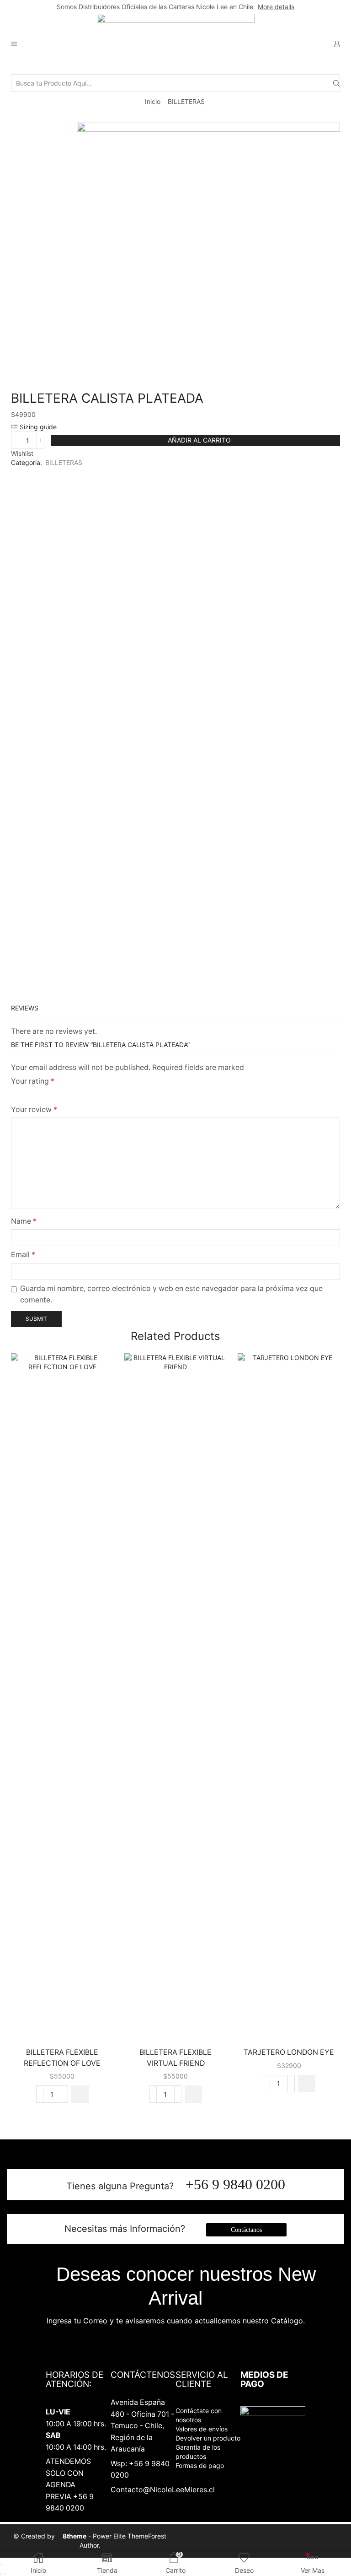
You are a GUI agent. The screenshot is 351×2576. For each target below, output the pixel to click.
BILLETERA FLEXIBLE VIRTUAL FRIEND (175, 2058)
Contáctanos (246, 2230)
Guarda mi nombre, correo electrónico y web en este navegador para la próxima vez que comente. (171, 1294)
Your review (34, 1110)
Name (24, 1221)
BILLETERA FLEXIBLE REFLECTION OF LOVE (62, 2058)
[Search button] (336, 83)
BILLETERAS (186, 101)
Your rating (33, 1081)
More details (276, 7)
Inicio (153, 101)
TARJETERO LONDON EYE (289, 2052)
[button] (80, 2094)
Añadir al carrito (199, 440)
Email (23, 1255)
